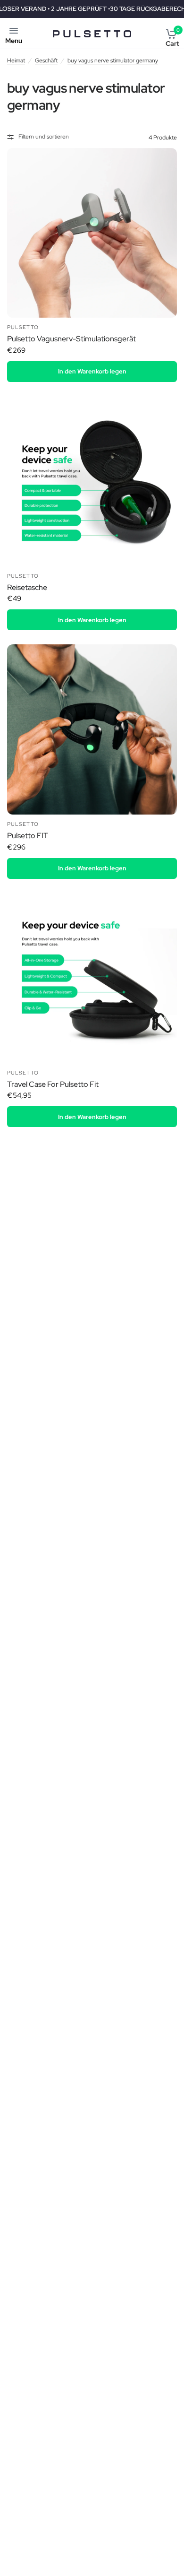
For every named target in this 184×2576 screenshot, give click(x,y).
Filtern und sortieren (44, 137)
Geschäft (46, 61)
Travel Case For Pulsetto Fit (53, 1084)
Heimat (16, 61)
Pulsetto (23, 327)
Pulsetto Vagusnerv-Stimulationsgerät (71, 339)
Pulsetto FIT (28, 836)
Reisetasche (27, 587)
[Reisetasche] (92, 481)
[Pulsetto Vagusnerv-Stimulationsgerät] (92, 233)
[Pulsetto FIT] (92, 729)
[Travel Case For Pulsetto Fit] (92, 978)
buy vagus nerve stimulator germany (113, 61)
